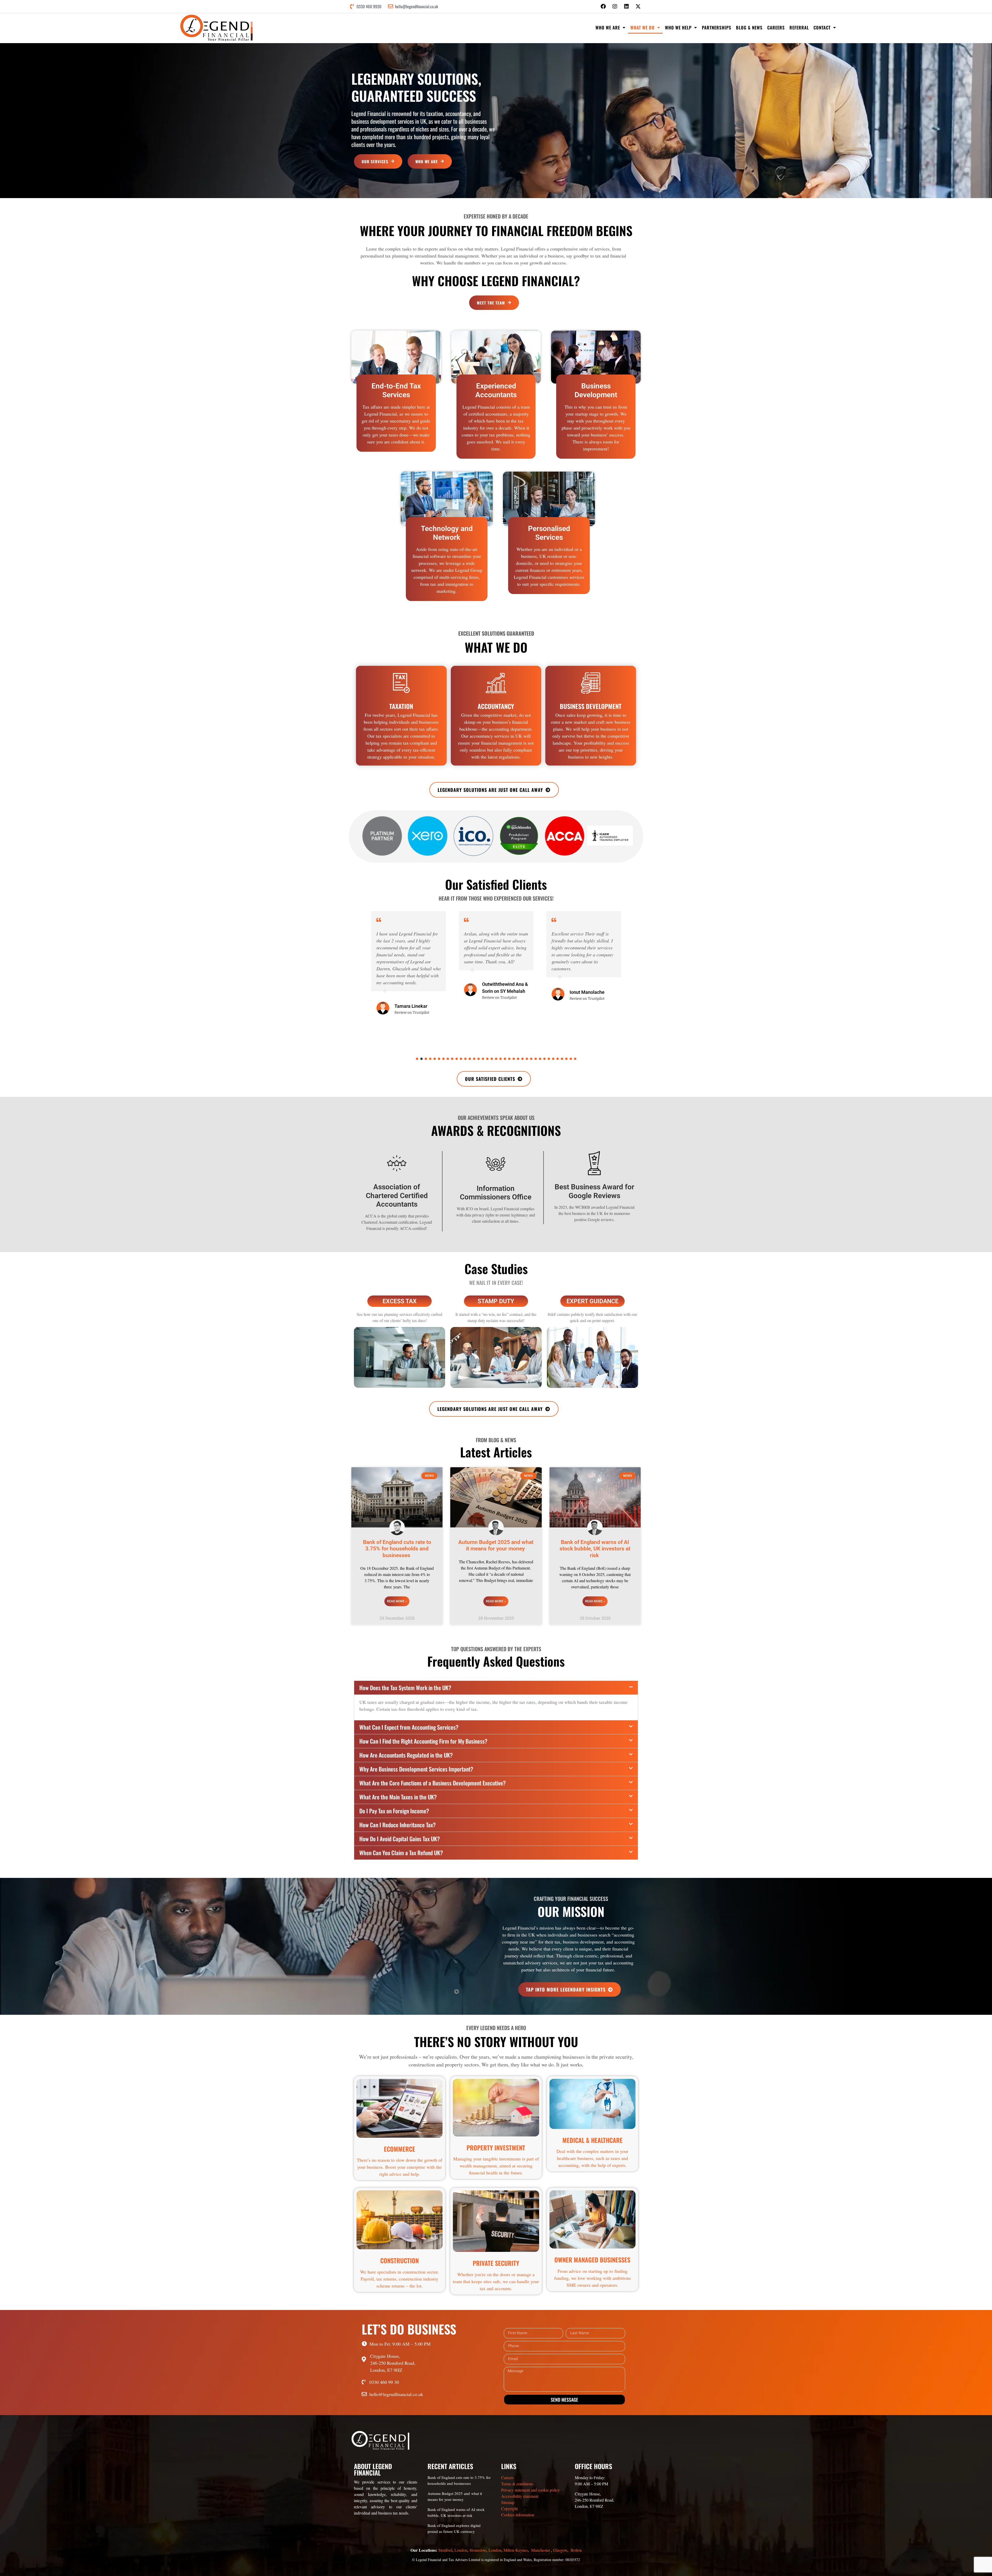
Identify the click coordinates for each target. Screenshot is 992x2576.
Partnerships (717, 28)
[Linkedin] (626, 6)
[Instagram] (615, 6)
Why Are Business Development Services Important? (416, 1769)
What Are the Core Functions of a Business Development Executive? (433, 1783)
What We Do (642, 28)
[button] (417, 1059)
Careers (776, 28)
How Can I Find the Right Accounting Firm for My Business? (423, 1741)
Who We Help (678, 28)
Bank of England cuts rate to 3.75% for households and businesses (397, 1549)
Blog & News (749, 28)
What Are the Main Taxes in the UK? (398, 1797)
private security (496, 2263)
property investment (496, 2148)
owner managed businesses (592, 2260)
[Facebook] (603, 6)
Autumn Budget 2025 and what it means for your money (496, 1545)
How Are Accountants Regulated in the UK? (406, 1755)
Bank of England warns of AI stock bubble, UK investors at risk (595, 1549)
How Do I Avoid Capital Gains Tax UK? (400, 1839)
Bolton (576, 2550)
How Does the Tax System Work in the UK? (405, 1688)
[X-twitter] (638, 6)
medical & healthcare (592, 2140)
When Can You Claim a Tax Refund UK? (401, 1853)
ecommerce (400, 2149)
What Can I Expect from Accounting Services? (409, 1727)
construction (400, 2260)
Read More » (397, 1601)
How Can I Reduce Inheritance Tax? (398, 1825)
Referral (799, 28)
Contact (822, 28)
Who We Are (608, 28)
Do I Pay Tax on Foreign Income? (394, 1811)
